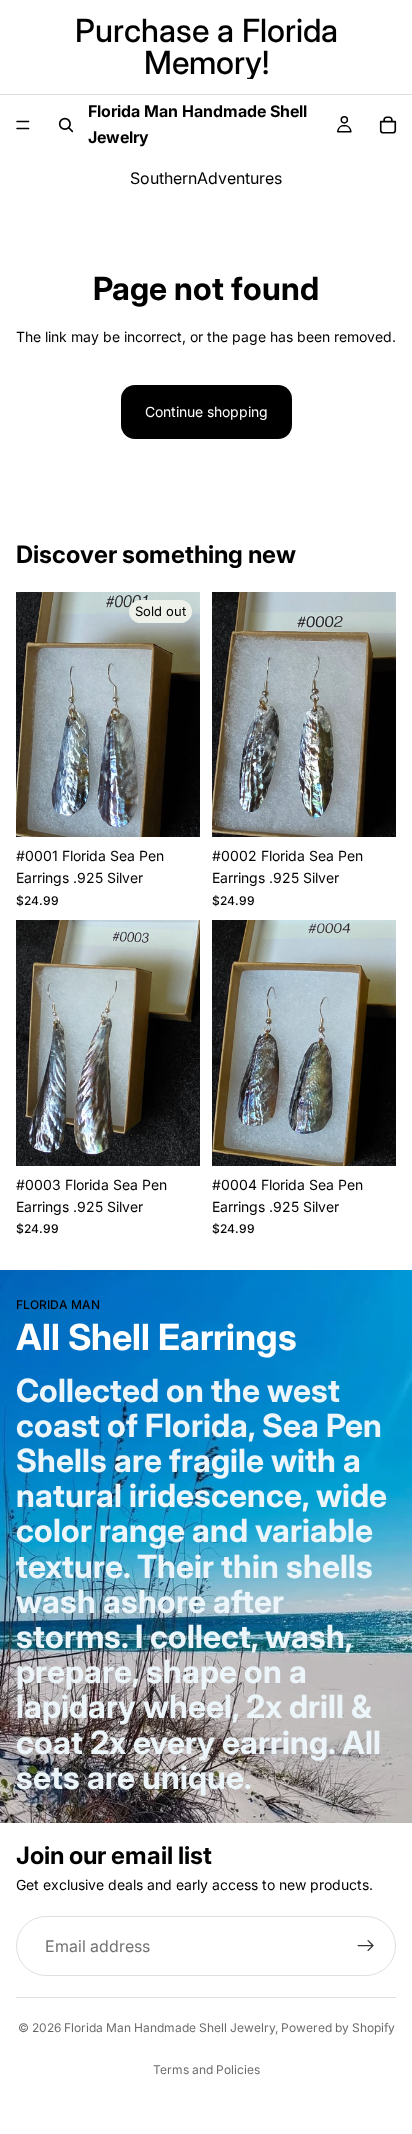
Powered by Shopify (338, 2027)
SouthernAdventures (206, 178)
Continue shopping (206, 411)
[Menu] (23, 125)
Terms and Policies (206, 2069)
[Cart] (388, 125)
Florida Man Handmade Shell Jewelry (169, 2027)
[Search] (66, 125)
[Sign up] (366, 1946)
